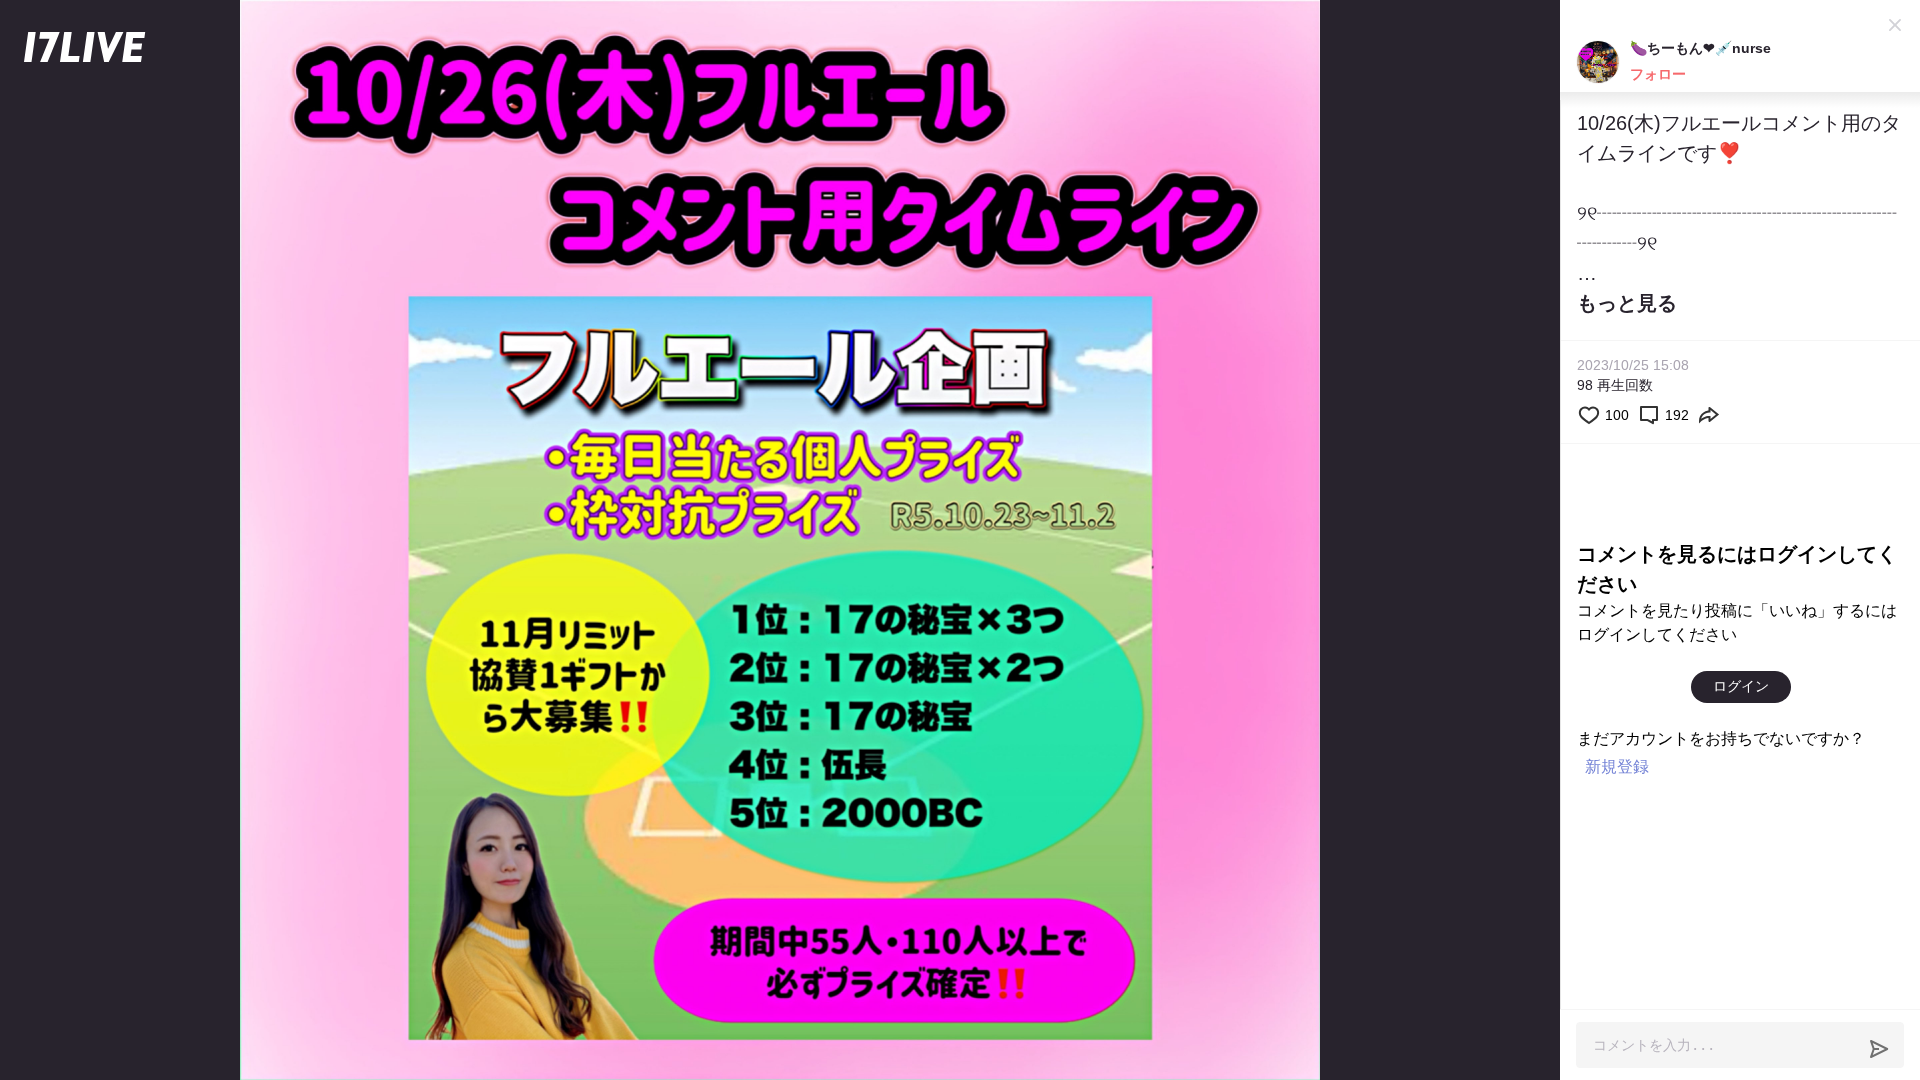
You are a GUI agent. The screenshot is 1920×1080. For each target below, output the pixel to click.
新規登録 (1617, 766)
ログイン (1741, 686)
